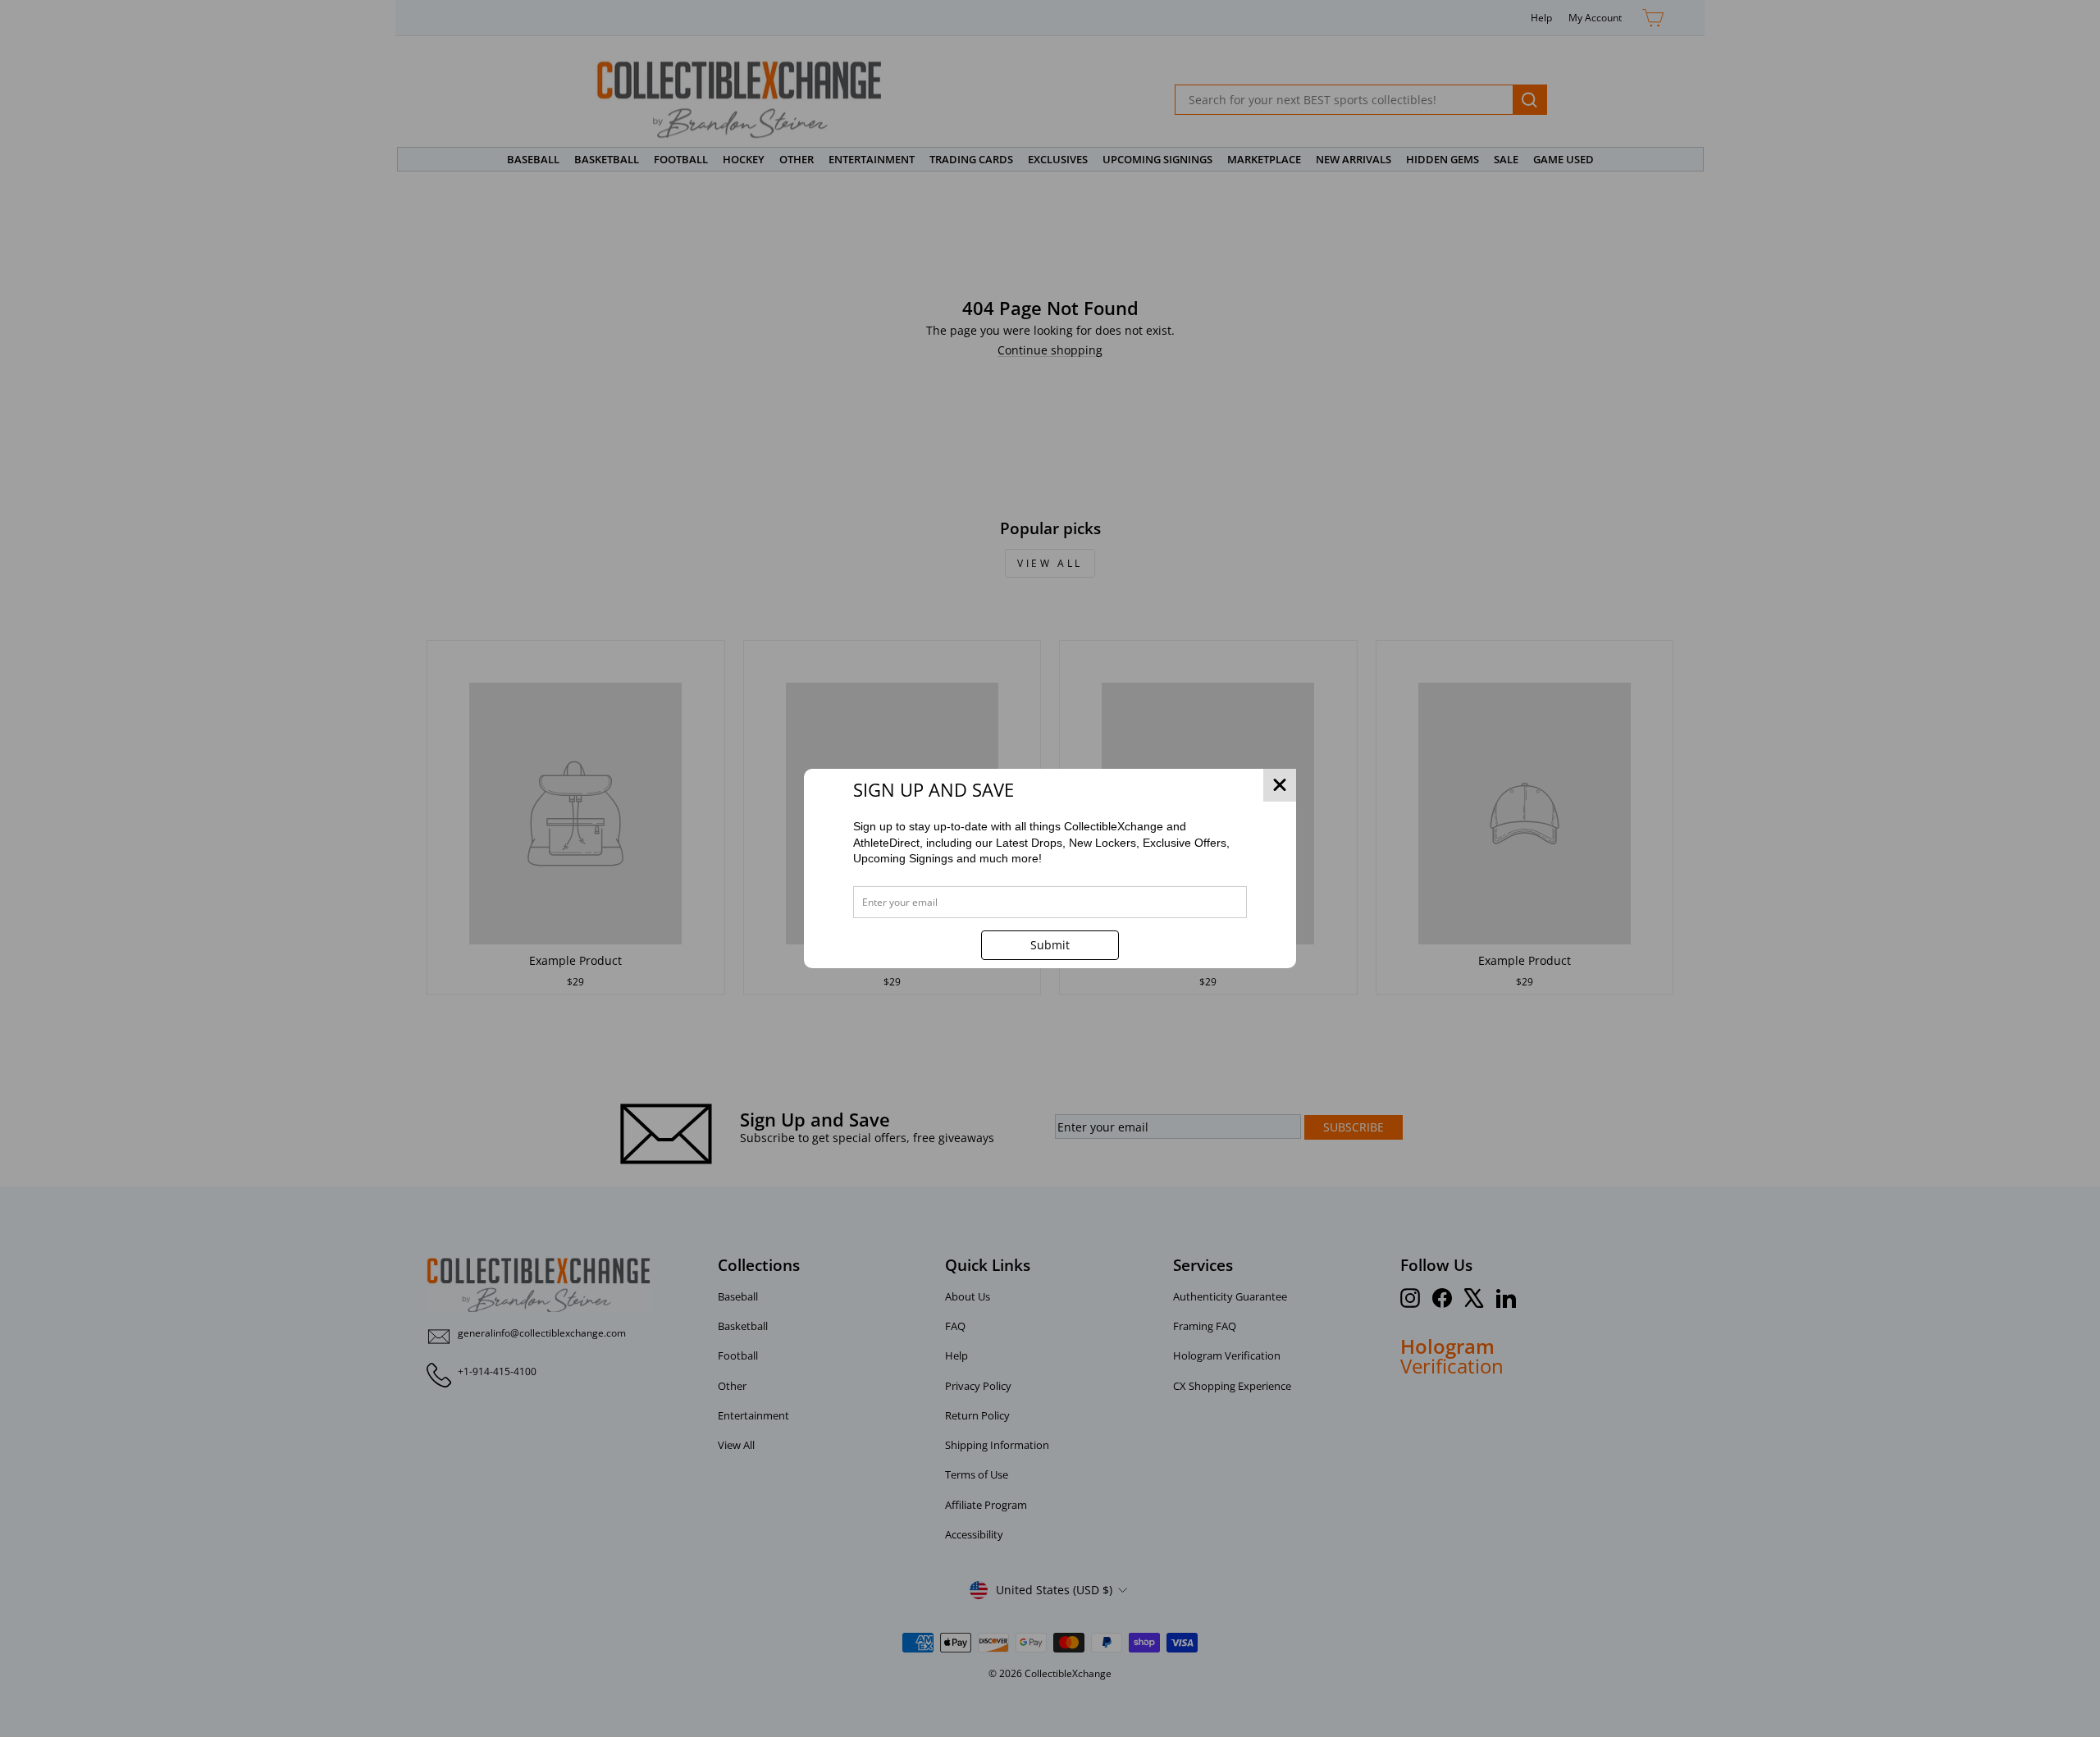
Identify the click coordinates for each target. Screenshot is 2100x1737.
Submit (1050, 945)
